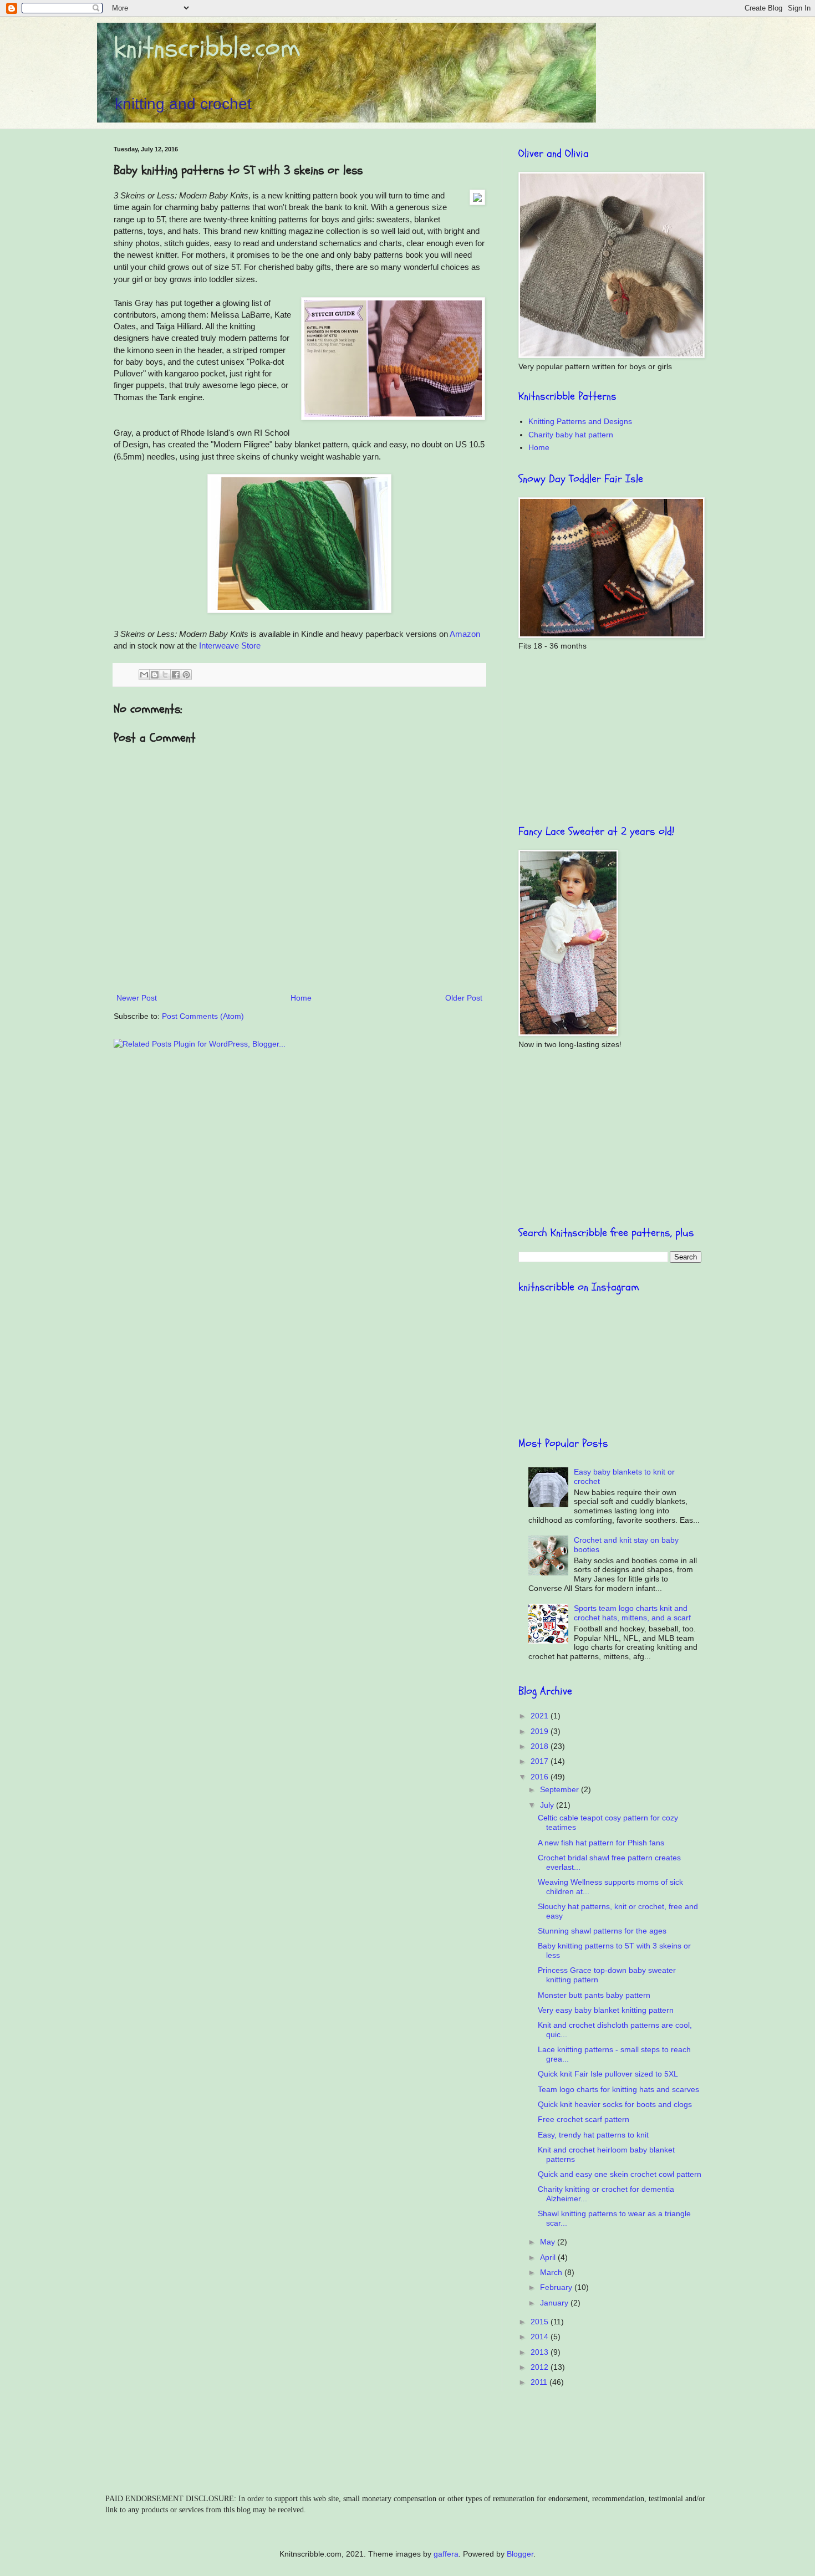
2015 (541, 2322)
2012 (541, 2367)
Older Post (464, 998)
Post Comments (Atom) (203, 1016)
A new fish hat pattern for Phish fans (601, 1843)
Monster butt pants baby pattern (594, 1995)
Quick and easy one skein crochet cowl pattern (620, 2174)
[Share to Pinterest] (186, 675)
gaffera (446, 2554)
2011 (540, 2382)
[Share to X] (165, 675)
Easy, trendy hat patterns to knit (593, 2135)
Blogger (520, 2554)
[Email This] (144, 675)
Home (301, 998)
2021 (541, 1716)
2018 (541, 1746)
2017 (541, 1761)
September (561, 1789)
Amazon (465, 634)
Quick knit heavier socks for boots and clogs (615, 2104)
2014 (541, 2337)
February (557, 2287)
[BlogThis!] (155, 675)
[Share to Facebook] (176, 675)
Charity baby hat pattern (571, 435)
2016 (541, 1777)
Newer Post (137, 998)
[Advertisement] (610, 738)
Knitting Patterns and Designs (580, 421)
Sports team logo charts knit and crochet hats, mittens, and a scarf (632, 1613)
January (555, 2303)
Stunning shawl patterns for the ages (602, 1931)
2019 (541, 1731)
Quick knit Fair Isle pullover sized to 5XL (608, 2074)
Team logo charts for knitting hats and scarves (618, 2089)
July (548, 1805)
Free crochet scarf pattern (584, 2119)
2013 (541, 2352)
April (549, 2257)
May (549, 2242)
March (552, 2272)
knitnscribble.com (207, 48)
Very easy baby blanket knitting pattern (606, 2010)
